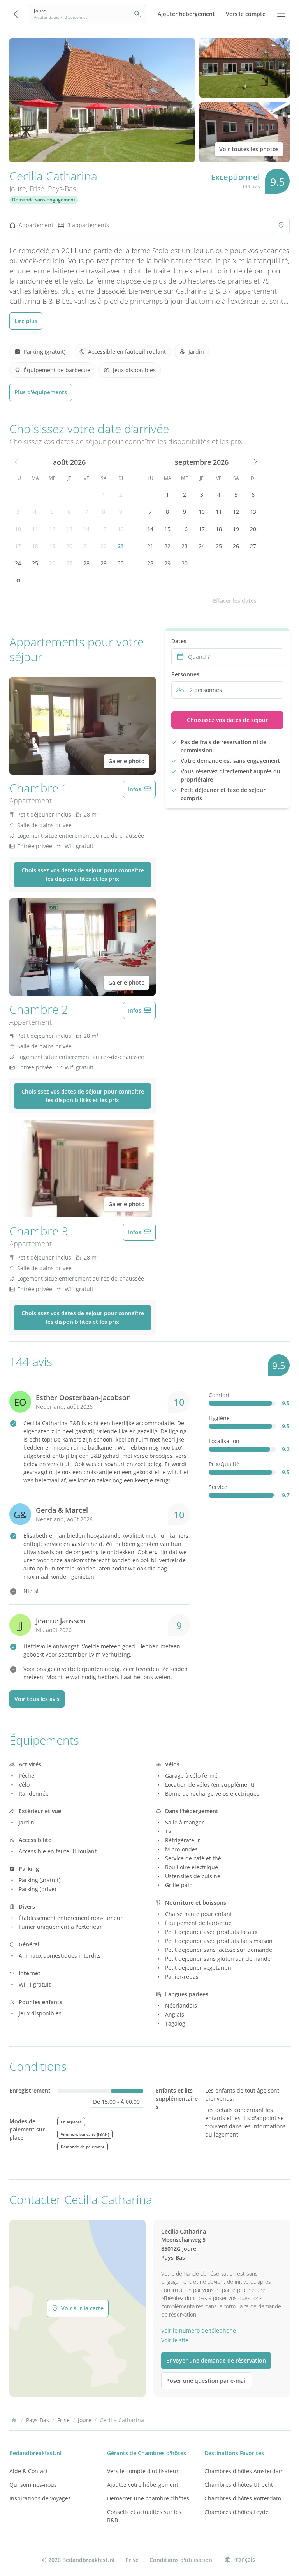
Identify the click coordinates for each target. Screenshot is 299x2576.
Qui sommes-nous (33, 2485)
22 (104, 546)
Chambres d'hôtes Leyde (237, 2512)
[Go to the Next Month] (255, 462)
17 (18, 546)
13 (69, 529)
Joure (18, 189)
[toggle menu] (281, 14)
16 (121, 529)
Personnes (185, 674)
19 (52, 546)
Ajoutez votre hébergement (143, 2485)
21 (86, 546)
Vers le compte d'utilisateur (143, 2471)
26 (52, 563)
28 (86, 563)
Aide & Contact (29, 2471)
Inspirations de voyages (40, 2498)
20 (69, 546)
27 (69, 563)
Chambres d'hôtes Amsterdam (244, 2471)
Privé (132, 2560)
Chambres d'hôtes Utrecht (239, 2485)
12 (52, 529)
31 (18, 580)
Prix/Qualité (224, 1464)
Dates (179, 641)
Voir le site (175, 2340)
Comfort (219, 1395)
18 (35, 546)
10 (18, 529)
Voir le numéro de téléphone (199, 2330)
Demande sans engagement (44, 200)
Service (218, 1487)
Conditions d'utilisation (181, 2560)
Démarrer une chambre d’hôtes (148, 2498)
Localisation (224, 1441)
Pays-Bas (62, 189)
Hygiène (219, 1418)
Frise (37, 189)
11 (35, 529)
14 (86, 529)
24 (18, 563)
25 (35, 563)
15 (104, 529)
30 (121, 563)
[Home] (14, 2420)
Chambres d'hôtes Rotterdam (243, 2498)
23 (121, 546)
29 (104, 563)
